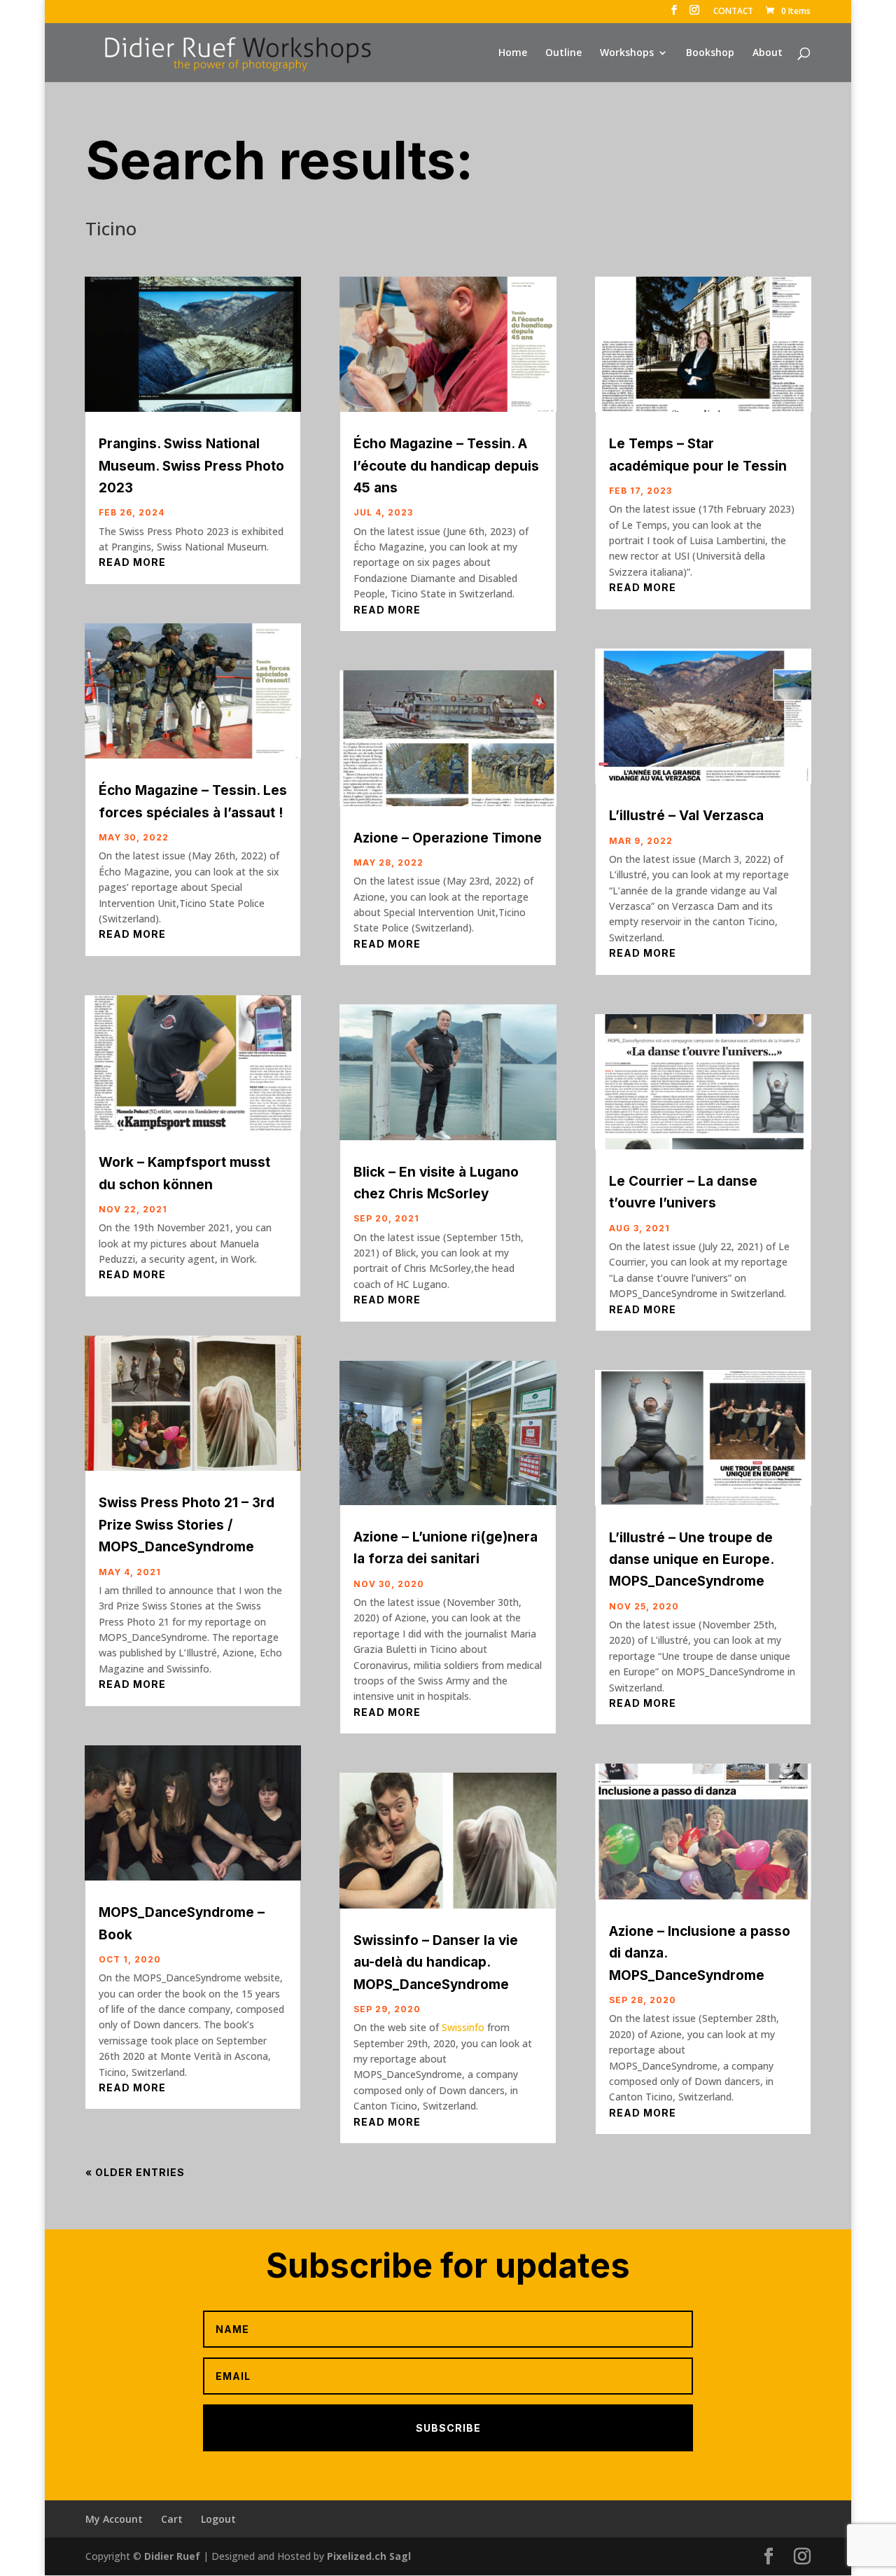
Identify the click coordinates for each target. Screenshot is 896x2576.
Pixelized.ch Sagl (369, 2556)
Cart (172, 2519)
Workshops (627, 53)
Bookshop (710, 53)
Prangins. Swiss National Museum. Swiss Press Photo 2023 (191, 466)
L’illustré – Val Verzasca (686, 816)
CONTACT (733, 12)
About (768, 53)
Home (513, 53)
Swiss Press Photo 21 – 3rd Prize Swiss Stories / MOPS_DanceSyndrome (187, 1525)
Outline (563, 53)
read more (132, 562)
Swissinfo (463, 2027)
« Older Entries (135, 2172)
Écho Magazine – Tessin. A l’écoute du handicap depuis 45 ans (446, 466)
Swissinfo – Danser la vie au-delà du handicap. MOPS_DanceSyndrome (436, 1962)
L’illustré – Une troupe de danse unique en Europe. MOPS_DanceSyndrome (691, 1560)
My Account (114, 2519)
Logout (218, 2519)
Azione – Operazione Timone (448, 838)
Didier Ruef (172, 2556)
